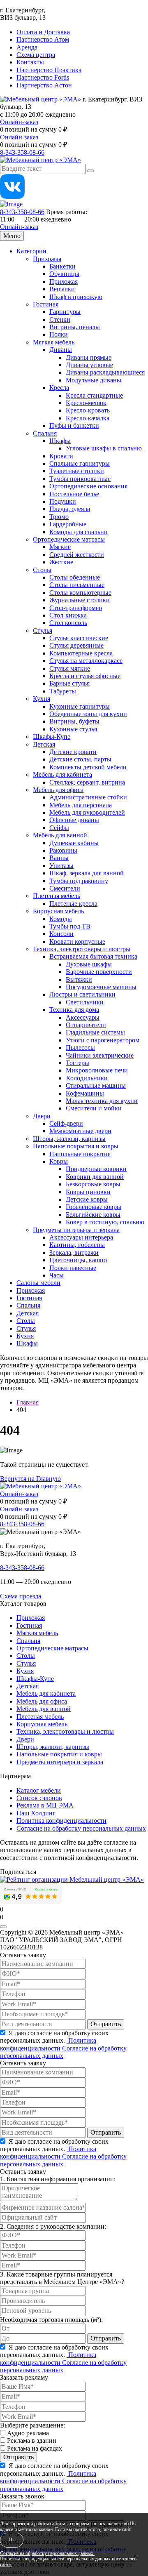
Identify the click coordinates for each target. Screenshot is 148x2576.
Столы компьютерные (80, 593)
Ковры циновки (88, 1192)
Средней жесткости (77, 555)
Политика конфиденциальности (61, 1821)
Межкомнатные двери (80, 1131)
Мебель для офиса (58, 790)
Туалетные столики (77, 471)
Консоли (61, 934)
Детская (44, 744)
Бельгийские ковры (93, 1215)
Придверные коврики (96, 1169)
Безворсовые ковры (93, 1184)
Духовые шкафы (89, 964)
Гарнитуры (65, 312)
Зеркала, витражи (74, 1253)
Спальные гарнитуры (80, 463)
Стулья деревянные (76, 645)
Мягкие (60, 547)
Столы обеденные (75, 577)
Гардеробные (68, 524)
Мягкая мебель (54, 342)
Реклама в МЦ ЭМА (45, 1805)
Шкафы (60, 441)
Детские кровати (73, 752)
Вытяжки (79, 979)
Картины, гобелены (77, 1245)
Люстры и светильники (82, 994)
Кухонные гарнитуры (80, 706)
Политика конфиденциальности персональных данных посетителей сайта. (68, 2562)
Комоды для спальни (79, 532)
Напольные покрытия (80, 1154)
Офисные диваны (74, 820)
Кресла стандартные (94, 395)
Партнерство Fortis (43, 77)
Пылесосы (80, 1048)
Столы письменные (77, 585)
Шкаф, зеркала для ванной (87, 873)
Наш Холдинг (36, 1813)
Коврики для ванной (95, 1177)
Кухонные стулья (73, 729)
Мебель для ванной (60, 835)
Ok (12, 2540)
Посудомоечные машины (101, 987)
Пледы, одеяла (70, 509)
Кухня (42, 699)
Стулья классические (79, 638)
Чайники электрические (100, 1055)
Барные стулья (69, 683)
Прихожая (47, 259)
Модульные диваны (94, 380)
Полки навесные (73, 1268)
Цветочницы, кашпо (78, 1260)
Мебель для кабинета (62, 774)
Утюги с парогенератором (103, 1040)
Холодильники (87, 1078)
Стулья (43, 630)
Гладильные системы (95, 1032)
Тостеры (77, 1063)
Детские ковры (87, 1199)
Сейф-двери (66, 1123)
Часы (57, 1275)
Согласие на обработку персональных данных (81, 1828)
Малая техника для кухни (102, 1101)
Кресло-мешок (86, 403)
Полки (59, 334)
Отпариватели (86, 1025)
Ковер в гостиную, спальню (105, 1222)
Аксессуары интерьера (81, 1237)
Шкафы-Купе (52, 737)
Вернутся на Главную (30, 1479)
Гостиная (46, 304)
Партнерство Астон (44, 85)
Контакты (30, 62)
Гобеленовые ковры (94, 1207)
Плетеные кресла (73, 904)
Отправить (106, 2024)
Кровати (61, 456)
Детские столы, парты (80, 759)
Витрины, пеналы (75, 327)
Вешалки (62, 289)
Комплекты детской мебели (88, 767)
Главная (28, 1402)
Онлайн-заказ (19, 122)
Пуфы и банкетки (74, 425)
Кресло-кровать (88, 410)
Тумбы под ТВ (70, 926)
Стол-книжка (68, 615)
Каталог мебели (39, 1790)
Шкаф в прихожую (76, 297)
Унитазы (61, 866)
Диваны (61, 350)
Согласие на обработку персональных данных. (47, 2554)
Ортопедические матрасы (69, 539)
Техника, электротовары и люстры (82, 949)
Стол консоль (68, 623)
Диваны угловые (89, 365)
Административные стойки (88, 797)
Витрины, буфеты (74, 721)
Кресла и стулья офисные (85, 676)
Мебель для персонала (81, 805)
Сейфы (59, 828)
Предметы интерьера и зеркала (76, 1230)
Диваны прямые (89, 357)
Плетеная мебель (57, 896)
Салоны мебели (38, 1283)
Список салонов (39, 1798)
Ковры (59, 1161)
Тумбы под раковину (79, 881)
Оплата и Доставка (43, 32)
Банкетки (62, 266)
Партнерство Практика (49, 70)
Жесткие (61, 562)
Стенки (60, 319)
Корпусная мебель (58, 911)
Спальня (45, 433)
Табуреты (63, 691)
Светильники (85, 1002)
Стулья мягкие (70, 668)
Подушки (63, 501)
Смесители (65, 888)
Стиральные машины (96, 1085)
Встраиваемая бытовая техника (93, 956)
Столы (42, 570)
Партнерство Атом (43, 39)
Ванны (59, 858)
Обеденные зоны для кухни (88, 714)
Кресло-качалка (88, 418)
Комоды (61, 919)
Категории (31, 251)
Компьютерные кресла (81, 653)
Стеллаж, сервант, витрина (87, 782)
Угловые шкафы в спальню (104, 448)
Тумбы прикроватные (80, 479)
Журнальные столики (80, 600)
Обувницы (64, 274)
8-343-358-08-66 (22, 152)
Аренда (27, 47)
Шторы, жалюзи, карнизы (69, 1139)
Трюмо (59, 517)
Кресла (59, 388)
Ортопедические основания (88, 486)
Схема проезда (21, 1596)
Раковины (63, 850)
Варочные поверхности (99, 972)
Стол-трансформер (76, 608)
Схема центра (36, 55)
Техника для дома (74, 1010)
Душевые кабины (74, 843)
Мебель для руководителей (87, 812)
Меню (12, 236)
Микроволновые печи (97, 1070)
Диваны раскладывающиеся (105, 372)
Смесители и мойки (94, 1108)
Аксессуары (83, 1017)
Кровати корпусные (77, 942)
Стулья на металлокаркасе (86, 661)
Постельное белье (74, 494)
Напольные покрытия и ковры (76, 1146)
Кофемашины (85, 1093)
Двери (42, 1116)
